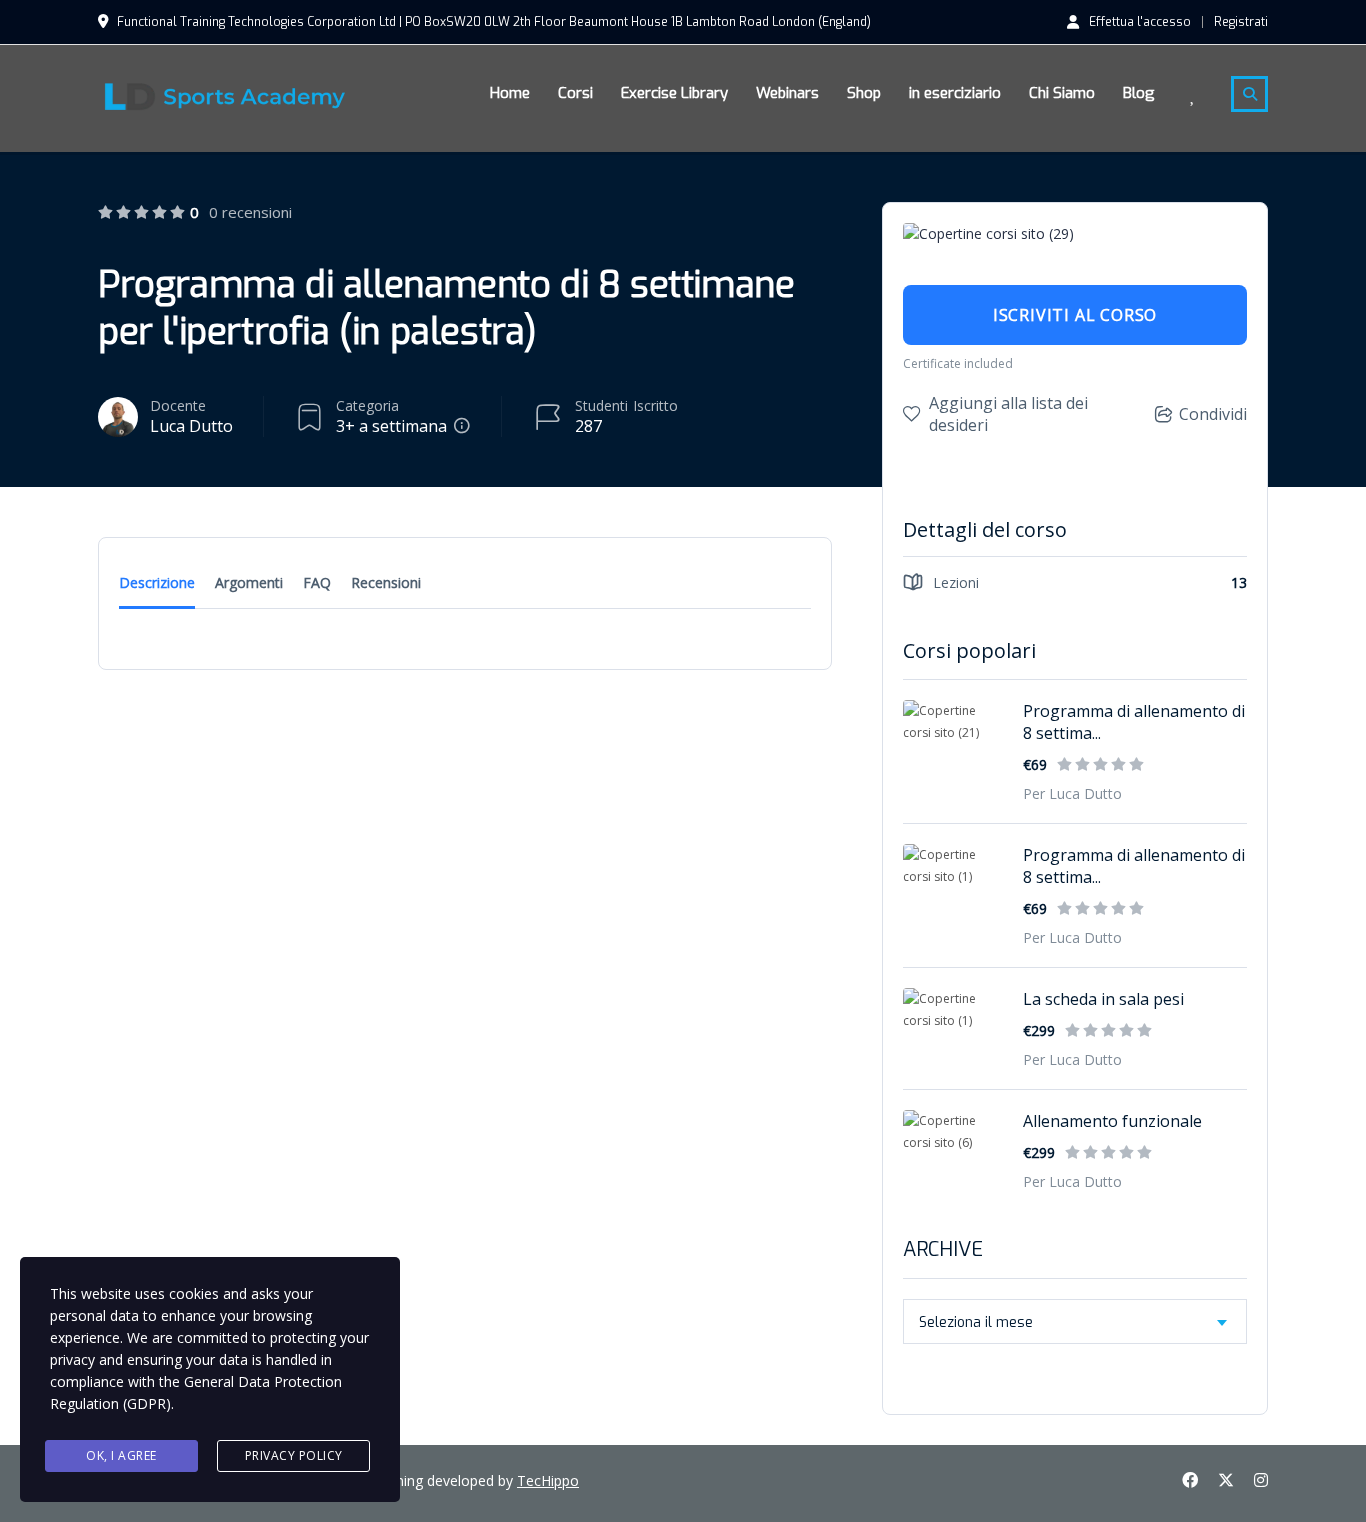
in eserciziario (955, 93)
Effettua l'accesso (1140, 21)
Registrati (1241, 22)
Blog (1139, 93)
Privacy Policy (294, 1455)
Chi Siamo (1062, 93)
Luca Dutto (191, 426)
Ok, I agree (121, 1455)
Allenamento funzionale (1112, 1121)
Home (510, 93)
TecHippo (548, 1480)
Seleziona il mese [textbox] (976, 1322)
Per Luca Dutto (1072, 793)
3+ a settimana (391, 426)
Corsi (575, 93)
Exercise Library (674, 93)
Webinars (787, 93)
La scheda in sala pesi (1103, 999)
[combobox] (1075, 1321)
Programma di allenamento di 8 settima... (1134, 722)
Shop (864, 93)
